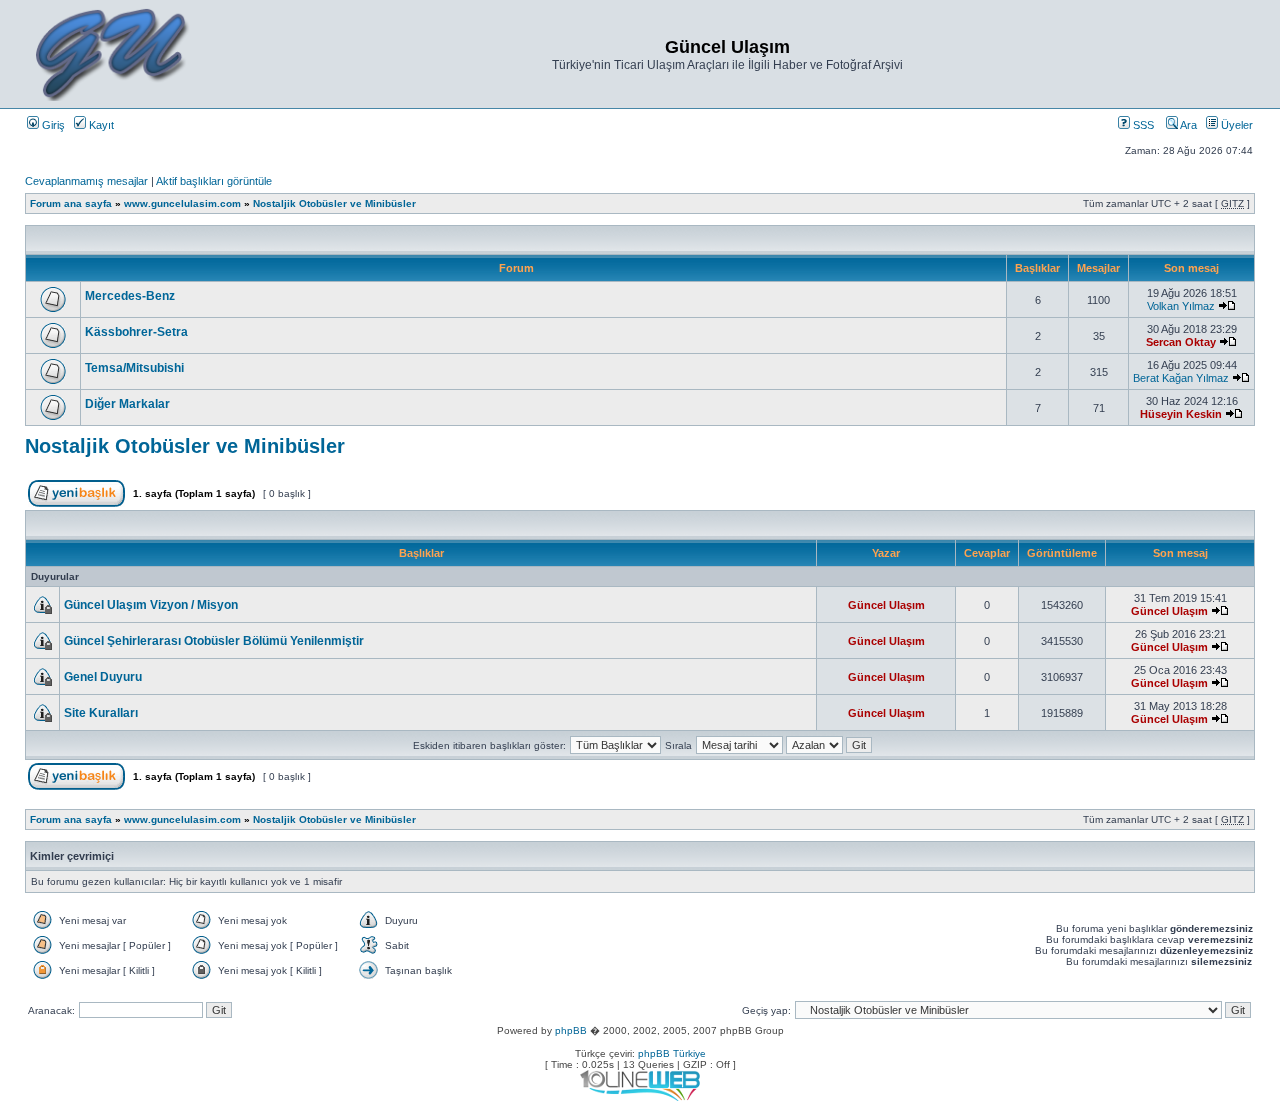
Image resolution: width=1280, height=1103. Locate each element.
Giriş (52, 125)
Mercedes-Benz (130, 296)
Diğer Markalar (127, 404)
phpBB (571, 1030)
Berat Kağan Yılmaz (1181, 378)
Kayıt (100, 125)
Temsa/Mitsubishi (134, 368)
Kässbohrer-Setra (136, 332)
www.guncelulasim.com (182, 203)
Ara (1187, 125)
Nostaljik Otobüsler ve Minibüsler (334, 203)
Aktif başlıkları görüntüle (214, 181)
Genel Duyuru (103, 677)
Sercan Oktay (1181, 342)
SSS (1142, 125)
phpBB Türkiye (672, 1053)
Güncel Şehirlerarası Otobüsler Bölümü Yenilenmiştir (214, 641)
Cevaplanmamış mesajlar (86, 181)
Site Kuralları (101, 713)
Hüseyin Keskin (1181, 414)
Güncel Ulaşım (886, 605)
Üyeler (1235, 125)
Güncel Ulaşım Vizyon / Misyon (151, 605)
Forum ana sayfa (71, 203)
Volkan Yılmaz (1181, 306)
